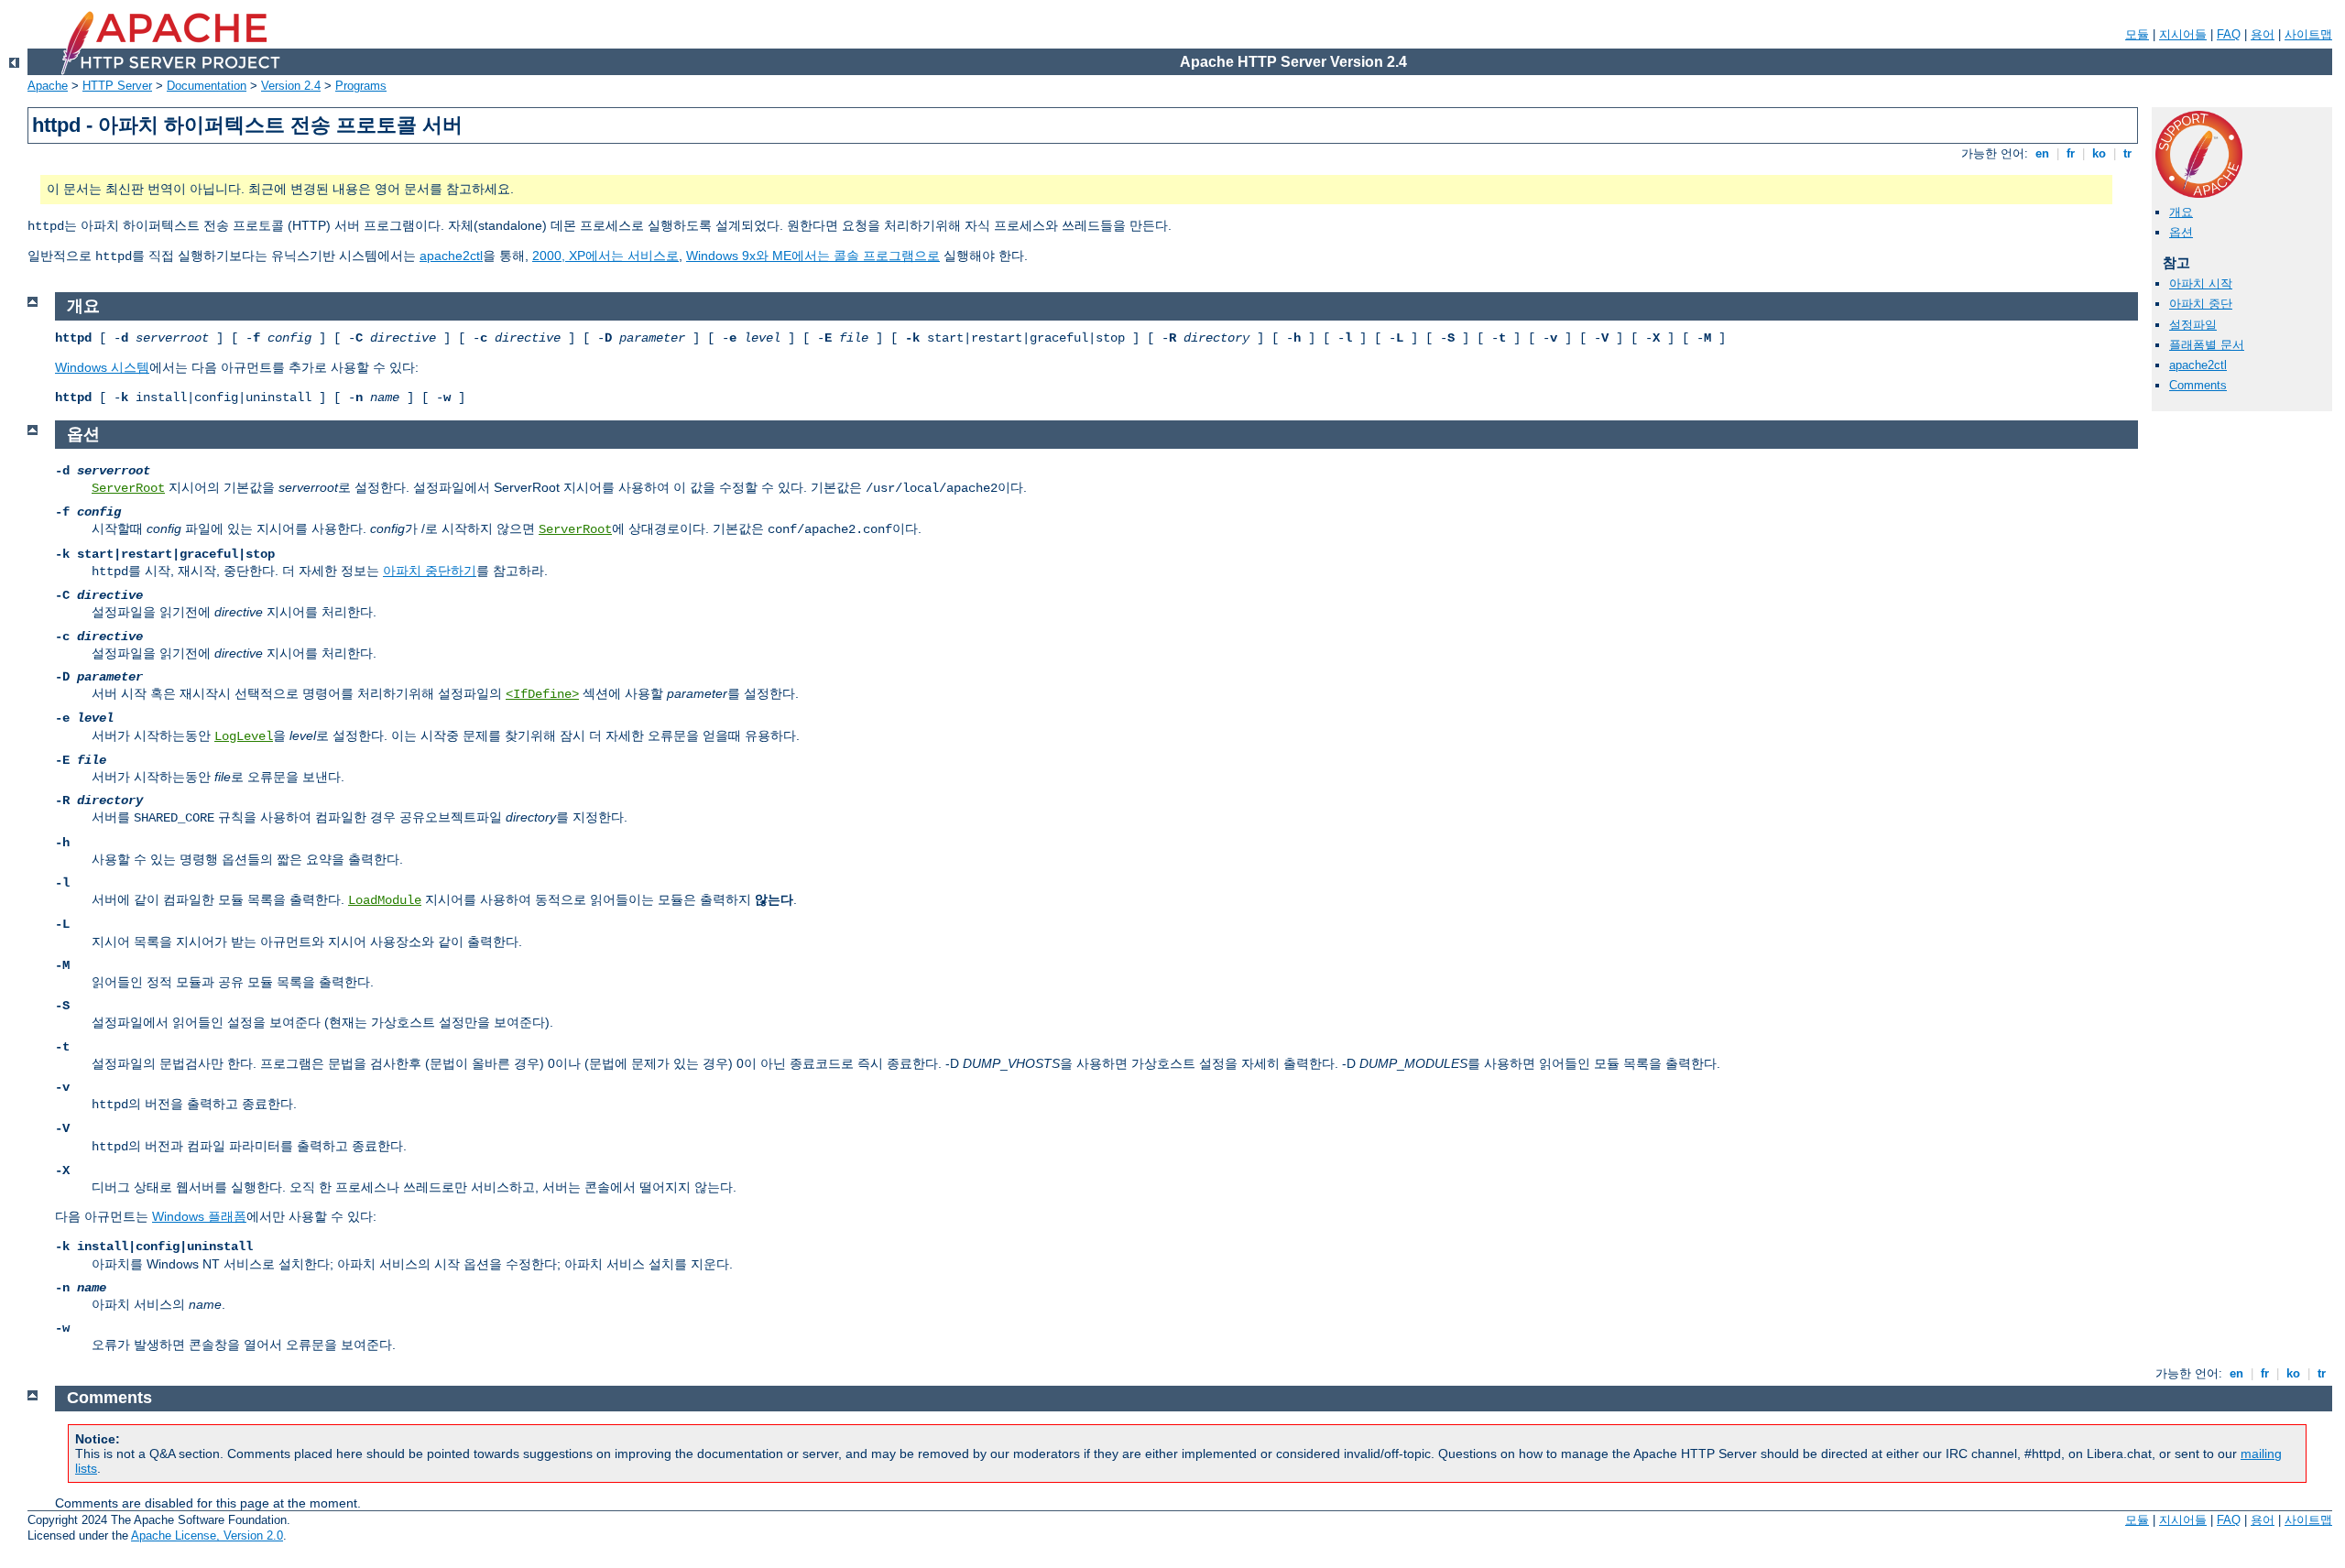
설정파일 (2193, 325)
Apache (48, 86)
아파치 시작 (2201, 283)
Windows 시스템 (102, 367)
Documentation (207, 86)
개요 (2181, 212)
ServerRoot (128, 488)
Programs (361, 86)
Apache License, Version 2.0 (207, 1535)
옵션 (2181, 232)
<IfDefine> (542, 694)
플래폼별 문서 (2207, 345)
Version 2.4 (291, 86)
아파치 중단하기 (430, 571)
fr (2071, 153)
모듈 (2137, 34)
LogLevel (244, 736)
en (2042, 153)
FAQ (2229, 34)
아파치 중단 (2201, 304)
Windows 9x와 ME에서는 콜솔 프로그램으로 (813, 256)
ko (2099, 153)
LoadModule (385, 900)
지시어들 (2183, 34)
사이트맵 (2308, 34)
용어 (2263, 34)
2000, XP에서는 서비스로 (605, 256)
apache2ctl (451, 256)
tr (2127, 153)
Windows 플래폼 (199, 1216)
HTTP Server (117, 86)
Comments (2198, 385)
